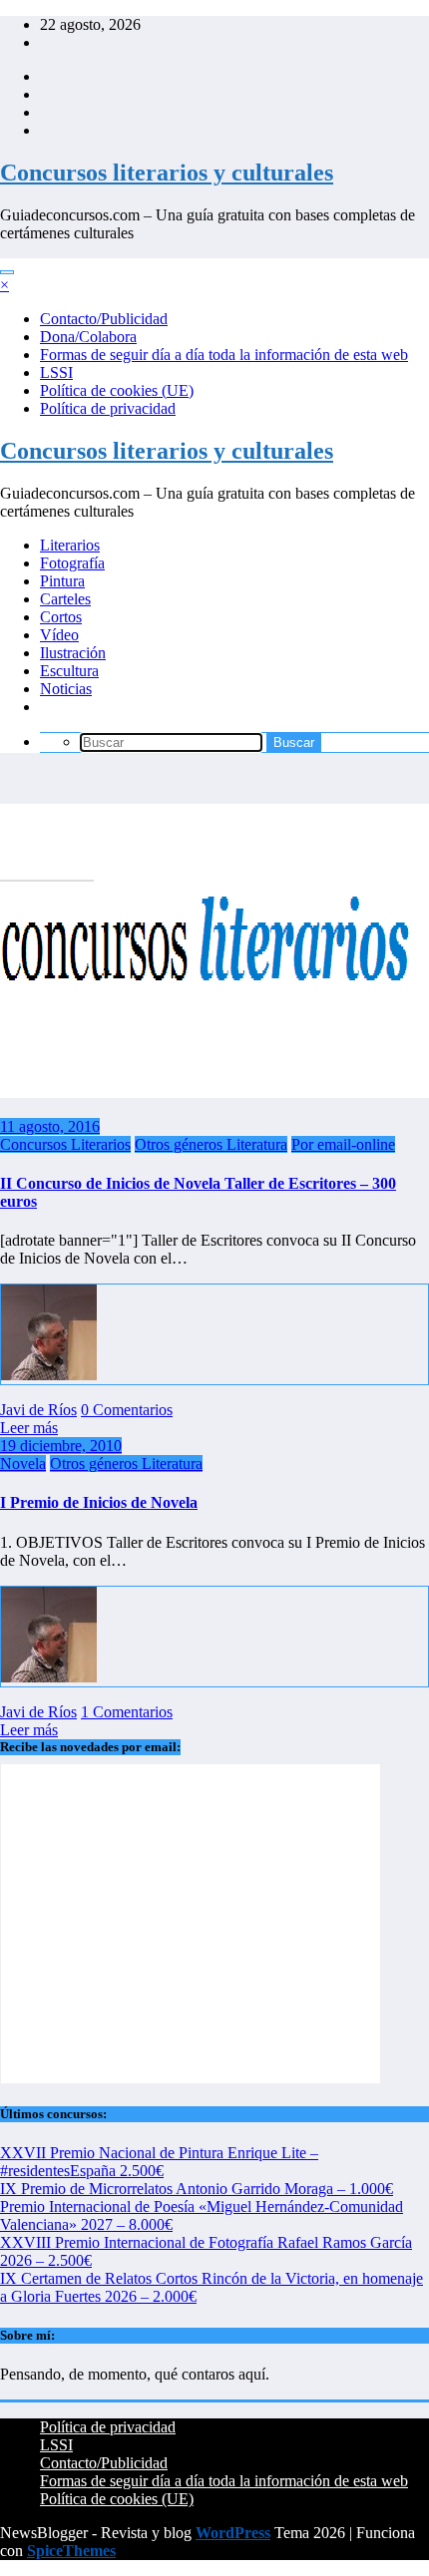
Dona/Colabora (88, 337)
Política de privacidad (108, 408)
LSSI (56, 372)
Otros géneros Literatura (211, 1144)
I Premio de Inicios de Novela (99, 1502)
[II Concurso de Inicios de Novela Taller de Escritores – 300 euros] (214, 1093)
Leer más (29, 1428)
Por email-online (343, 1144)
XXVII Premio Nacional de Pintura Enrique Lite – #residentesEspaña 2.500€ (159, 2162)
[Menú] (7, 272)
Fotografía (72, 563)
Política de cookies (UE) (117, 390)
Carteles (65, 599)
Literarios (70, 545)
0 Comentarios (127, 1410)
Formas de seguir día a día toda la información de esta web (224, 355)
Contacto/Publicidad (104, 319)
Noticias (66, 689)
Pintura (62, 581)
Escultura (69, 671)
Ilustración (73, 653)
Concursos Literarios (65, 1144)
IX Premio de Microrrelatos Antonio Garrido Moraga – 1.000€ (197, 2189)
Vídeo (59, 635)
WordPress (233, 2533)
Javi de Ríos (38, 1410)
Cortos (61, 617)
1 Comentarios (127, 1712)
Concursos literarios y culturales (167, 173)
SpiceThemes (71, 2551)
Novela (23, 1464)
